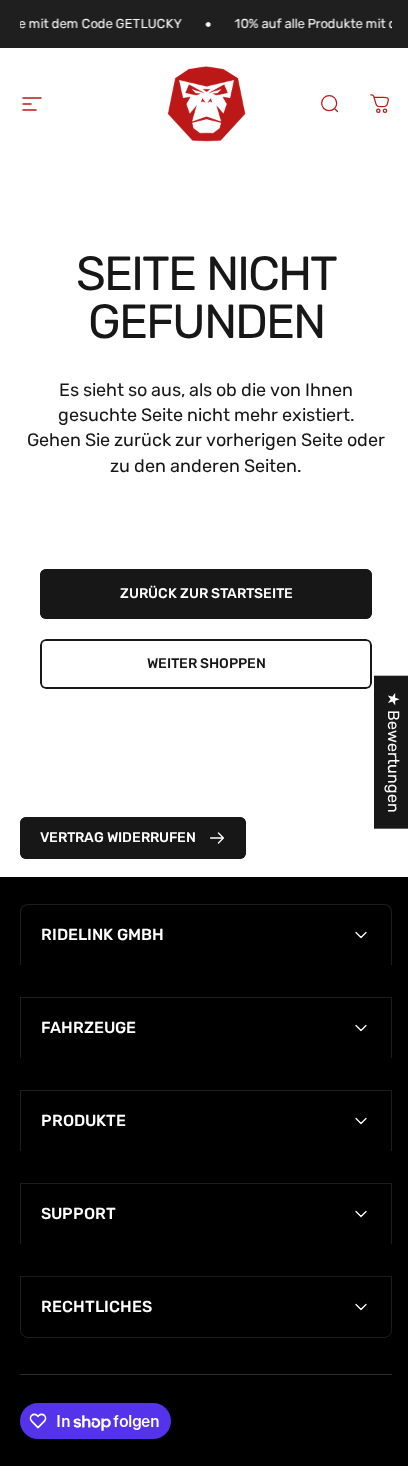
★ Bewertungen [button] (378, 752)
